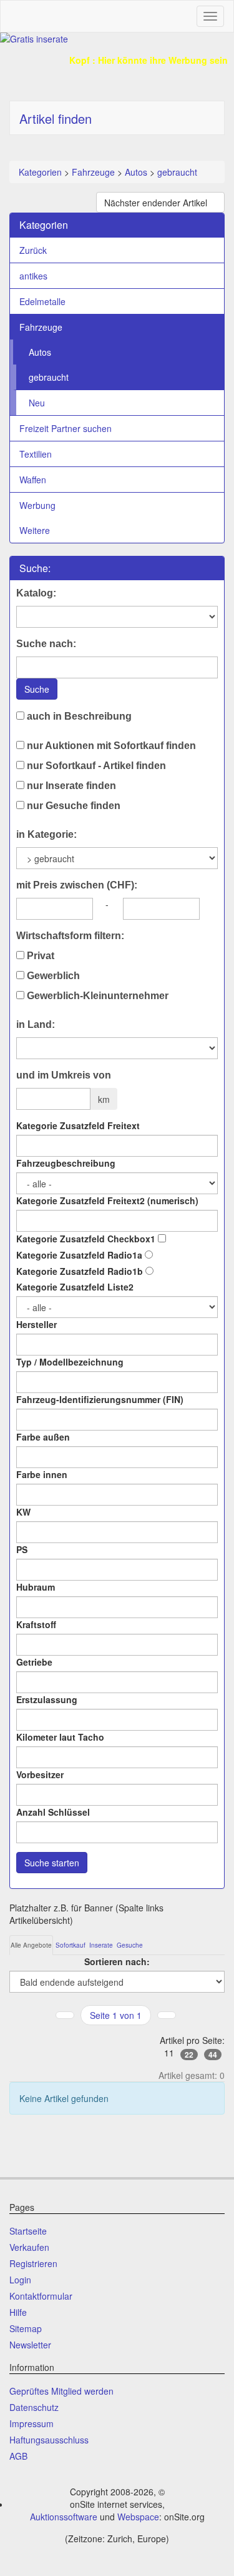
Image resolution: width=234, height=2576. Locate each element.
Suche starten (52, 1863)
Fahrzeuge (93, 172)
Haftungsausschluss (49, 2440)
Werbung (37, 505)
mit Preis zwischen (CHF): (77, 885)
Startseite (28, 2231)
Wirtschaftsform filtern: (70, 936)
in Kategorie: (46, 834)
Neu (37, 403)
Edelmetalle (42, 301)
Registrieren (33, 2263)
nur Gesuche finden (72, 806)
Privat (39, 956)
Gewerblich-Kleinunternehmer (96, 996)
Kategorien (40, 172)
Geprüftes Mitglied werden (61, 2391)
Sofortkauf (71, 1945)
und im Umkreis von (64, 1075)
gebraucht (177, 172)
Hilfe (18, 2312)
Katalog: (36, 593)
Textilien (36, 454)
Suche (37, 689)
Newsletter (30, 2345)
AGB (18, 2456)
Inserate (101, 1945)
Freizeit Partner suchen (66, 428)
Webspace (138, 2517)
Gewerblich (52, 976)
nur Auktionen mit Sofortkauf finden (110, 746)
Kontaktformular (41, 2296)
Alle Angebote (31, 1945)
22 (189, 2055)
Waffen (33, 480)
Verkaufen (29, 2247)
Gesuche (130, 1945)
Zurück (33, 250)
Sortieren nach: (117, 1961)
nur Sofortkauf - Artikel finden (95, 766)
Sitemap (26, 2328)
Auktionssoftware (64, 2517)
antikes (33, 276)
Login (20, 2280)
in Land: (36, 1024)
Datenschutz (34, 2407)
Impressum (32, 2423)
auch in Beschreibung (78, 716)
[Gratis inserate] (117, 39)
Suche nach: (46, 644)
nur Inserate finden (70, 786)
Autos (136, 172)
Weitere (35, 530)
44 (213, 2055)
